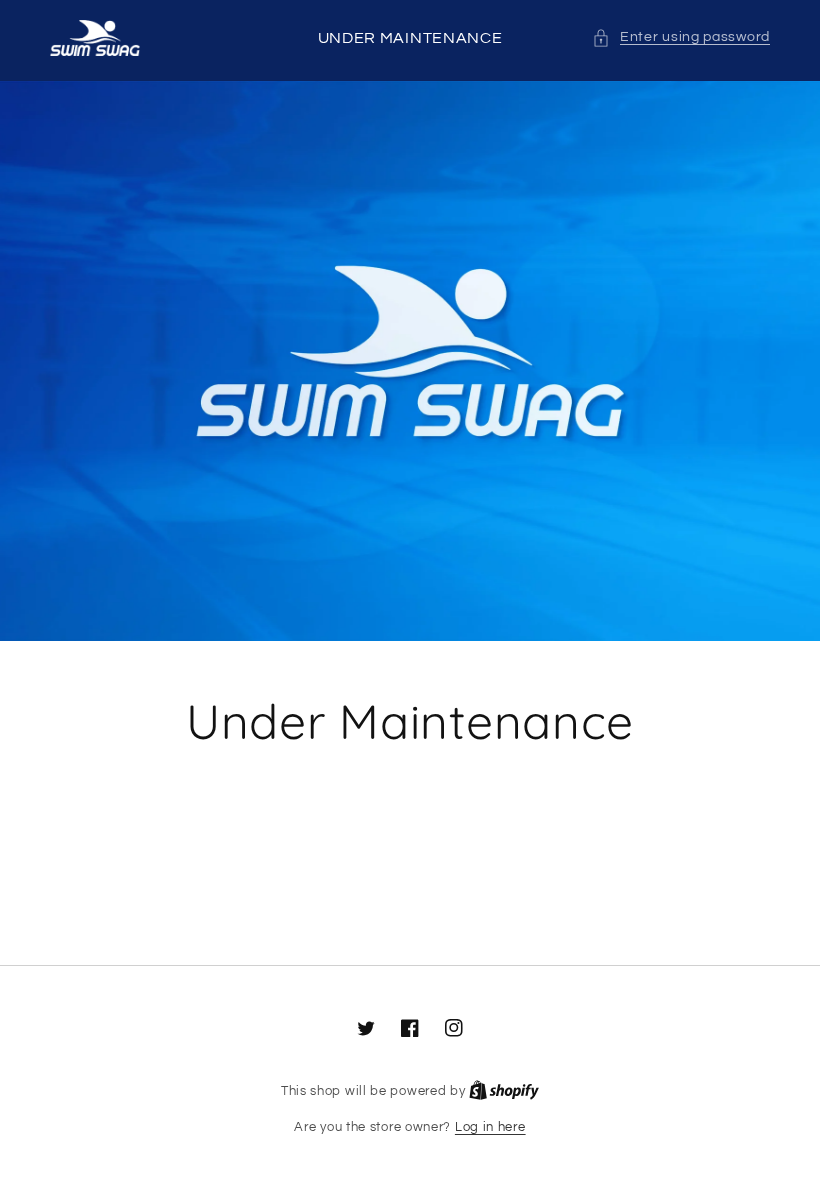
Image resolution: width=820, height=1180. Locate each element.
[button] (681, 37)
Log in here (490, 1127)
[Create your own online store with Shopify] (504, 1091)
